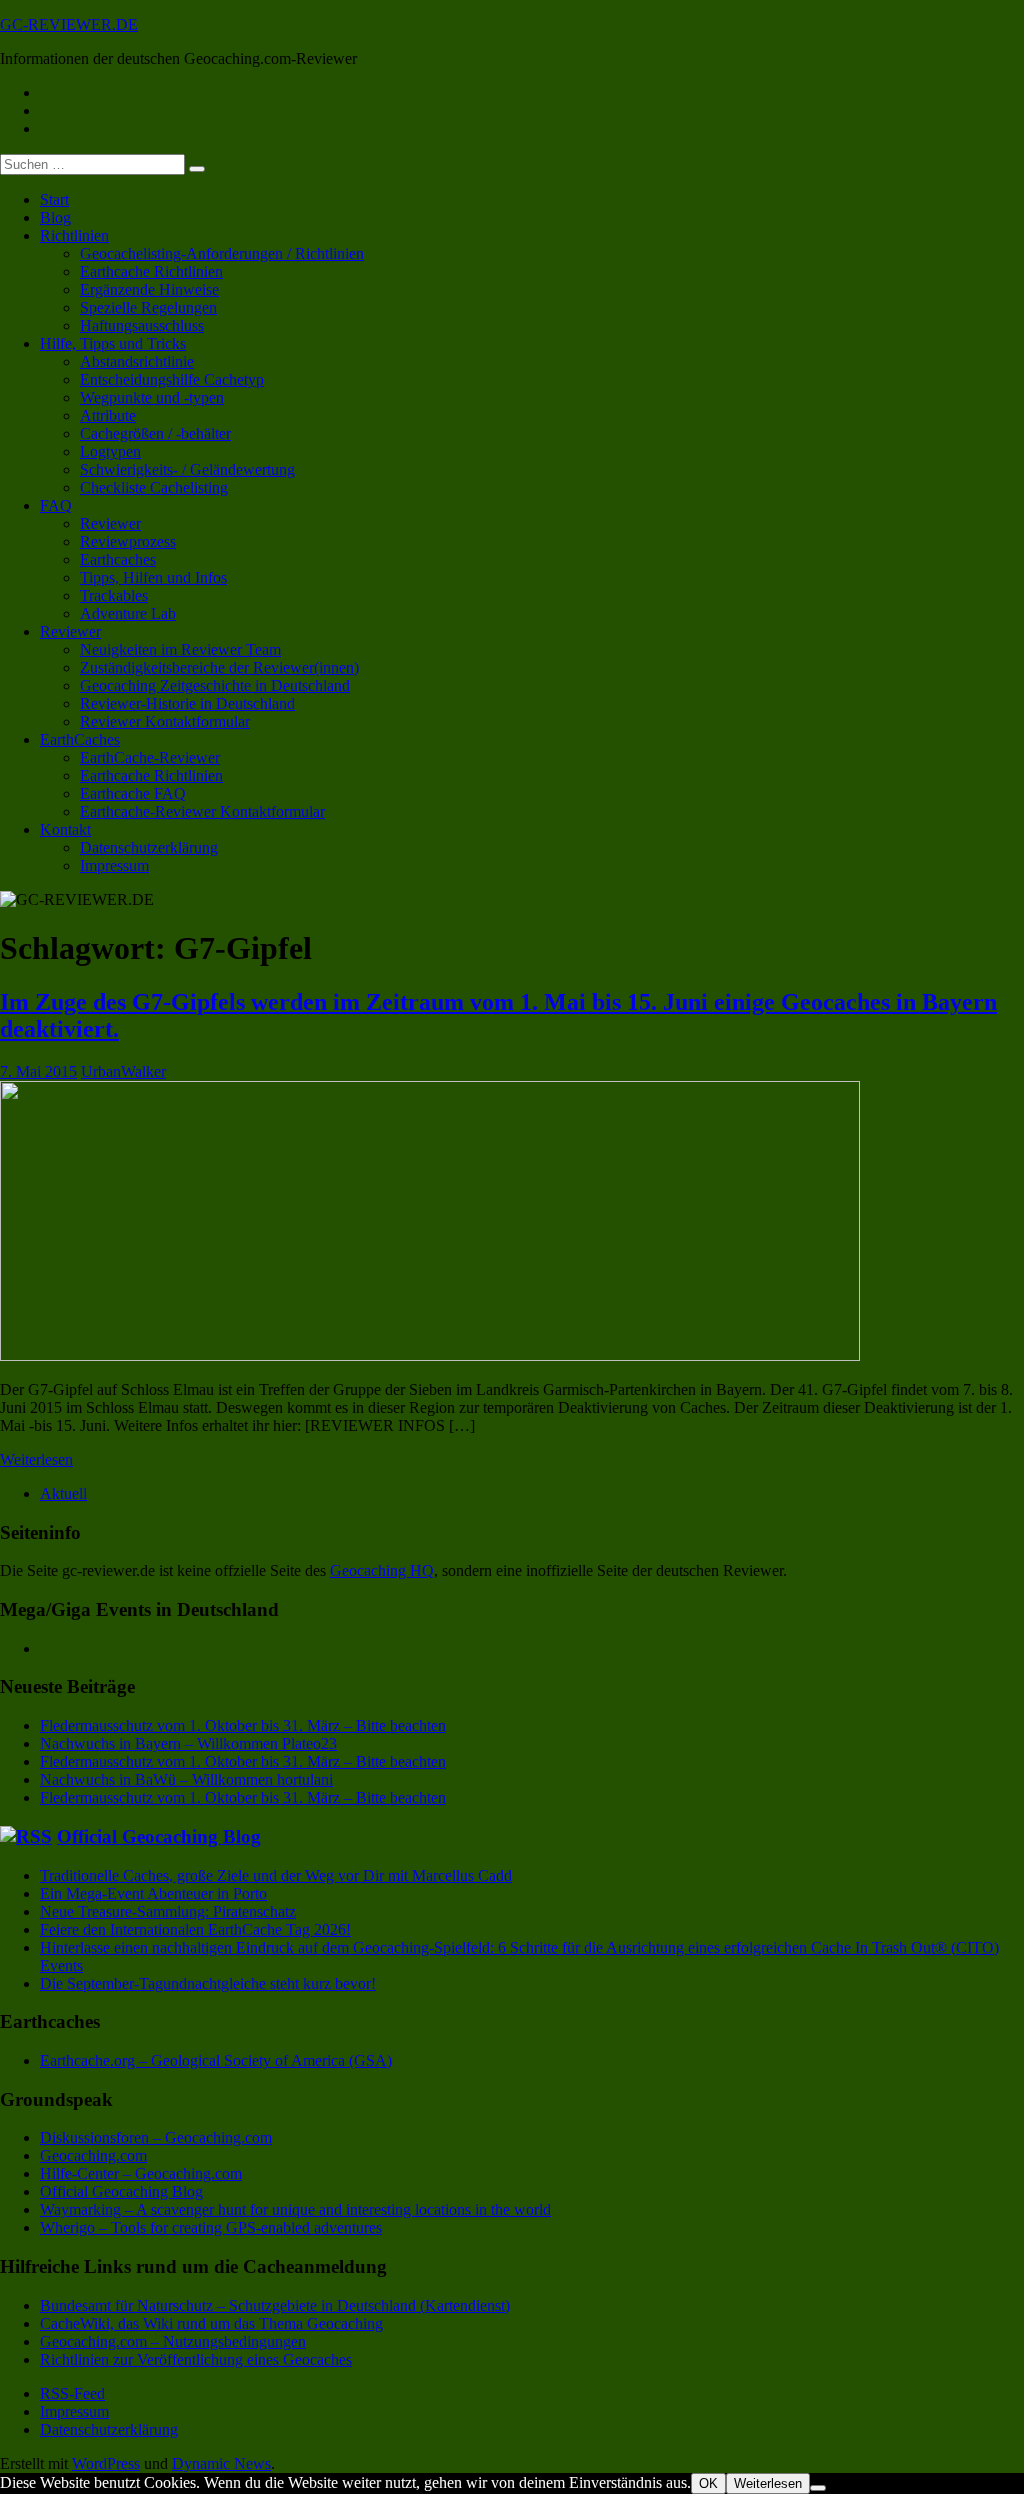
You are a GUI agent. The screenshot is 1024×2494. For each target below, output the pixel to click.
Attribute (108, 415)
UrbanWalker (123, 1071)
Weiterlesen (36, 1459)
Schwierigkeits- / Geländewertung (187, 469)
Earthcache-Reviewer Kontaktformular (202, 811)
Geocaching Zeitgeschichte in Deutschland (215, 685)
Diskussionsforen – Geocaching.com (156, 2137)
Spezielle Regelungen (148, 307)
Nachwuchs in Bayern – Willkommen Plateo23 (188, 1743)
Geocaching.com (93, 2155)
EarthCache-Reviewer (150, 757)
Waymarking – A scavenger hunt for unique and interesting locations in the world (295, 2209)
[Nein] (818, 2488)
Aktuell (63, 1493)
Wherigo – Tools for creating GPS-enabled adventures (211, 2227)
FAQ (56, 505)
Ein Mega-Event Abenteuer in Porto (153, 1893)
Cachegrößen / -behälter (155, 433)
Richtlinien (74, 235)
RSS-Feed (72, 2393)
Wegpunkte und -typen (152, 397)
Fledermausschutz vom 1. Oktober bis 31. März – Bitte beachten (243, 1725)
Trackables (114, 595)
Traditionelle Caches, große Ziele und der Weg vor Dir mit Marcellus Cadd (276, 1875)
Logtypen (110, 451)
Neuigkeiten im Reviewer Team (180, 649)
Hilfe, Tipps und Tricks (113, 343)
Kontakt (65, 829)
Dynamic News (221, 2463)
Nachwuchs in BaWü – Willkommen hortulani (186, 1779)
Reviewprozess (128, 541)
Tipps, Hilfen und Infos (153, 577)
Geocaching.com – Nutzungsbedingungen (173, 2341)
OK (708, 2483)
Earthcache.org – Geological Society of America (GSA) (216, 2060)
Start (54, 199)
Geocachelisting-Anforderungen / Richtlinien (222, 253)
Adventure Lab (128, 613)
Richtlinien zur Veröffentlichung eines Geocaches (196, 2359)
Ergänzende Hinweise (149, 289)
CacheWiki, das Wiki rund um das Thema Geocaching (211, 2323)
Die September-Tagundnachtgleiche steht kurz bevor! (208, 1983)
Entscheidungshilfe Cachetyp (172, 379)
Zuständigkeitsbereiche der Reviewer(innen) (219, 667)
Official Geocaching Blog (159, 1836)
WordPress (106, 2463)
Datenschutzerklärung (149, 847)
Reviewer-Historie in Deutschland (187, 703)
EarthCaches (80, 739)
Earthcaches (118, 559)
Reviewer (110, 523)
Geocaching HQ (382, 1570)
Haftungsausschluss (142, 325)
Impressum (114, 865)
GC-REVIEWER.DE (69, 24)
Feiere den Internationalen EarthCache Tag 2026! (195, 1929)
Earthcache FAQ (133, 793)
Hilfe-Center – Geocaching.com (141, 2173)
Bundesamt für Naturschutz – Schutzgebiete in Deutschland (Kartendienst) (275, 2305)
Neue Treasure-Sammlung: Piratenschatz (168, 1911)
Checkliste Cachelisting (154, 487)
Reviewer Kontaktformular (165, 721)
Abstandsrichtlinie (137, 361)
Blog (55, 217)
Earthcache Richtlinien (151, 271)
